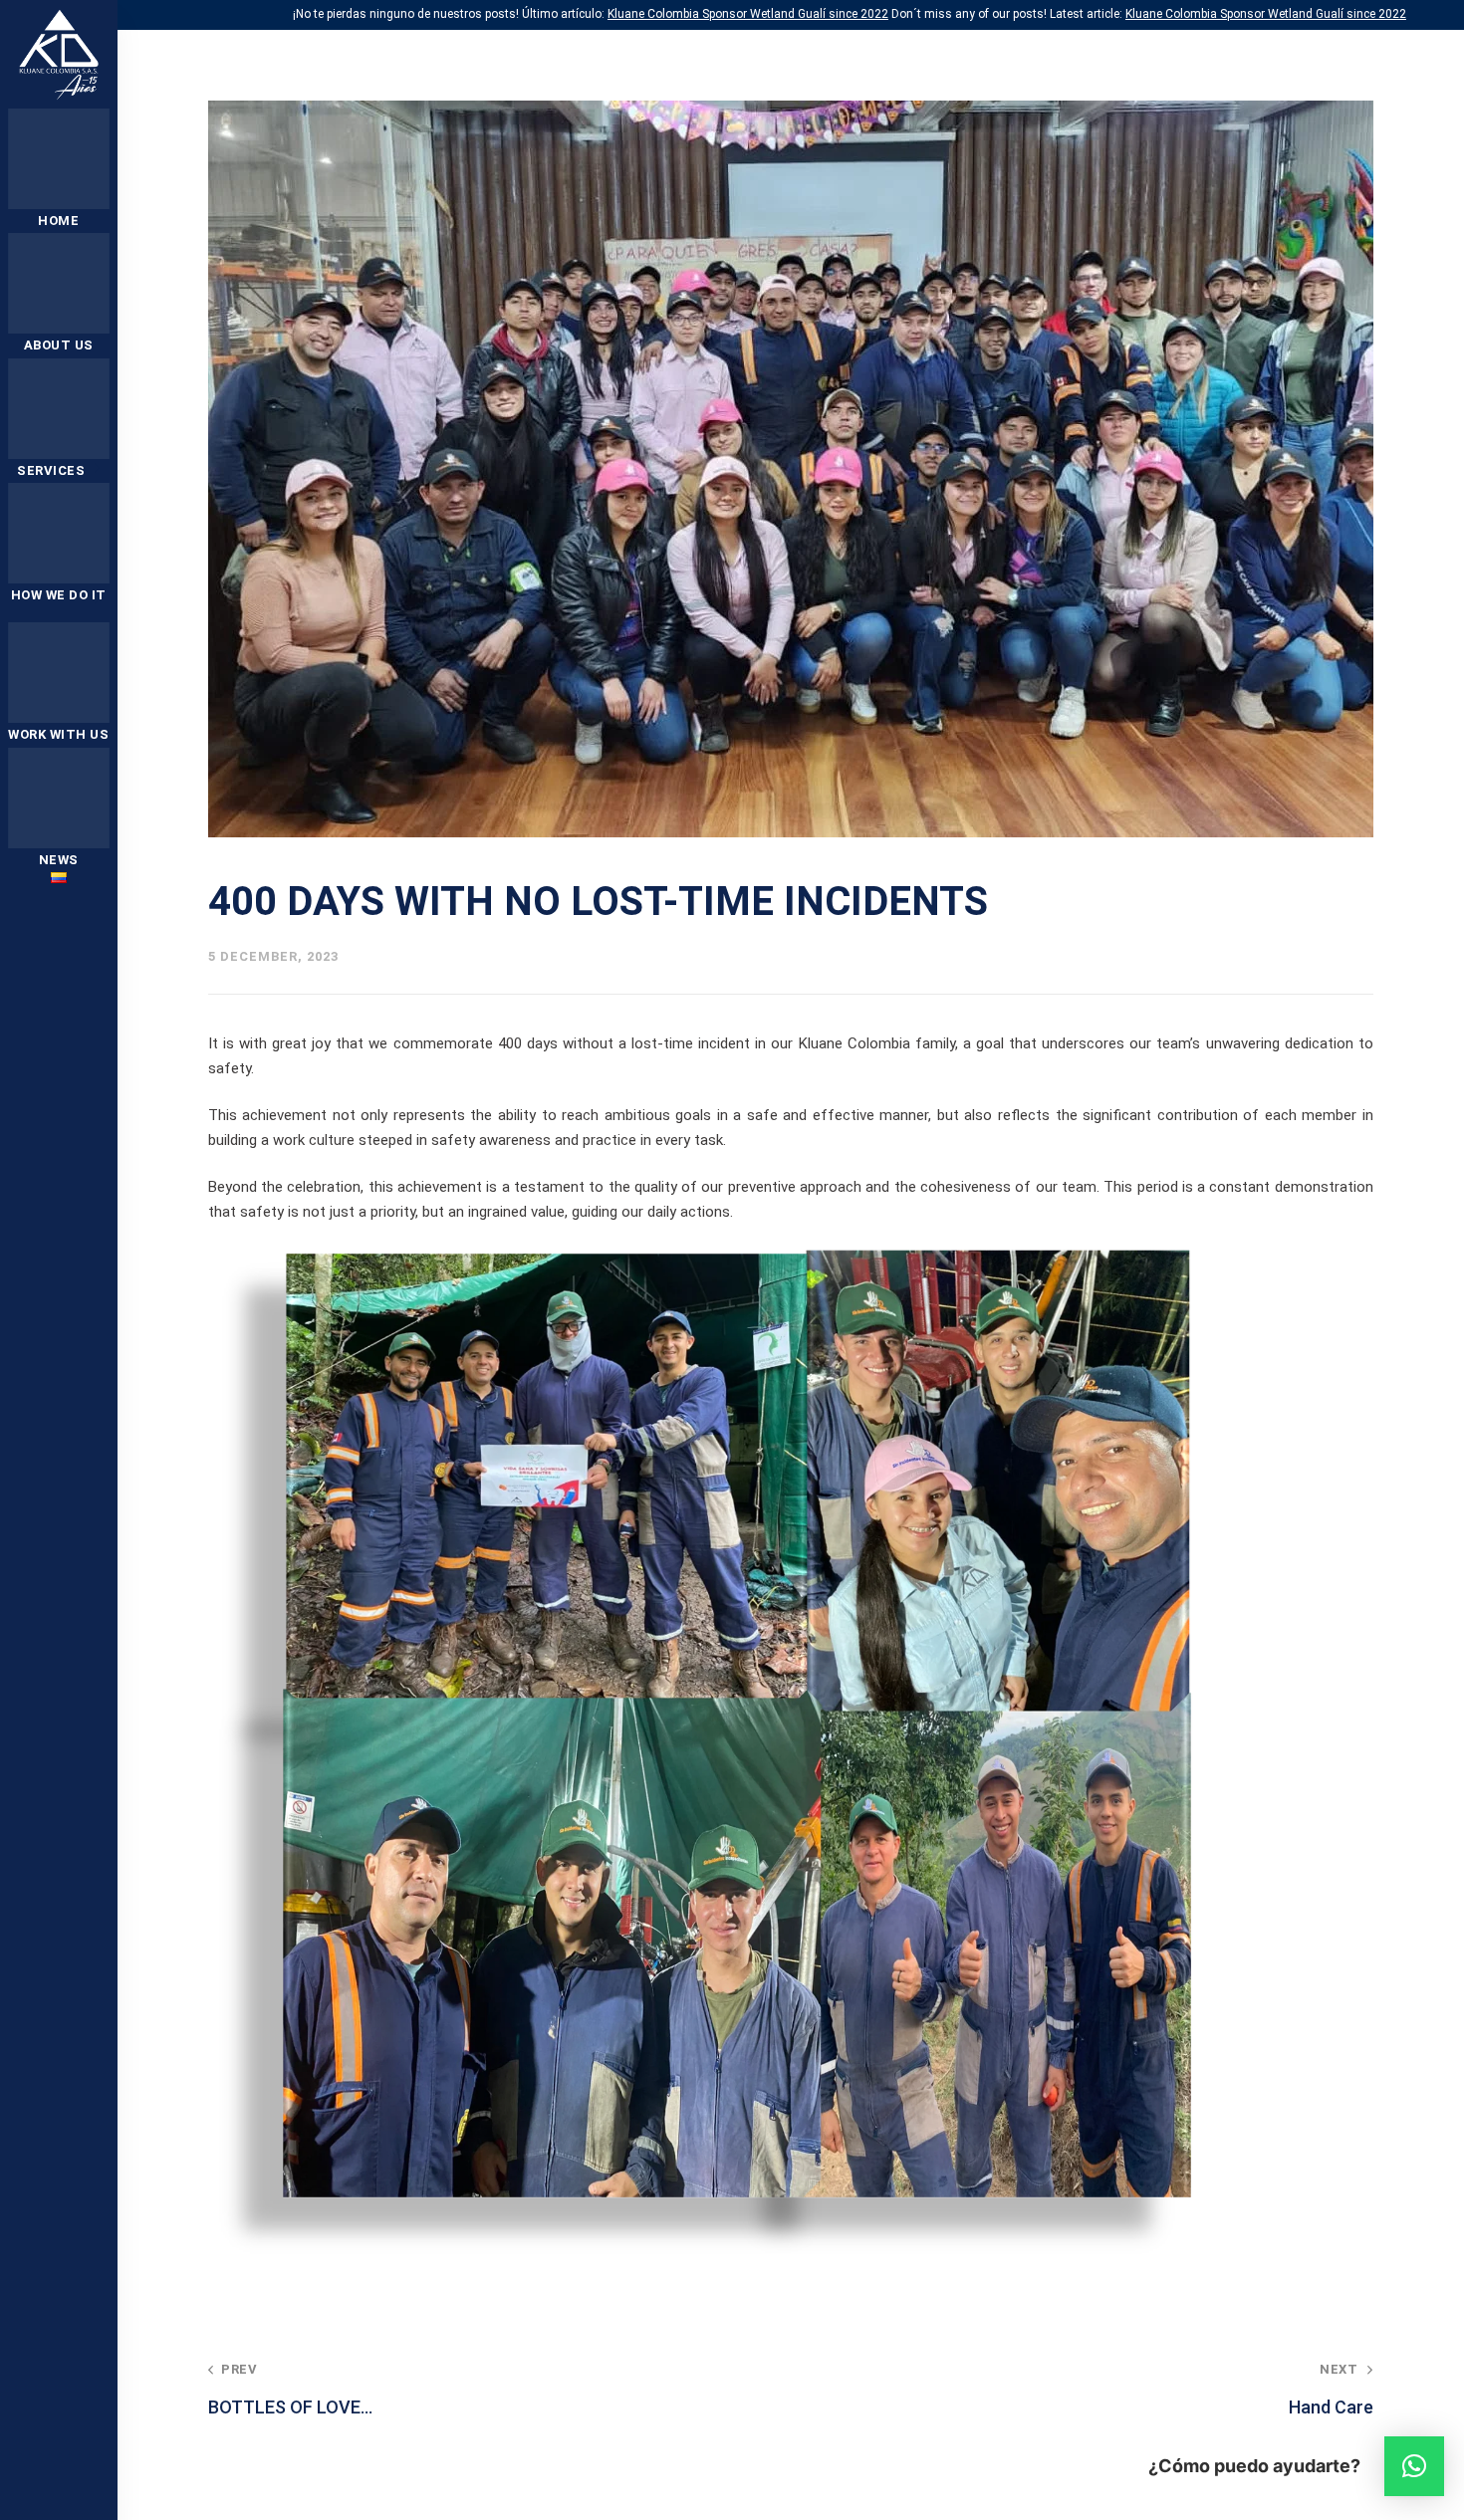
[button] (1414, 2466)
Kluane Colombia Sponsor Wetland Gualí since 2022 (748, 14)
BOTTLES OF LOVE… (290, 2390)
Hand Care (1331, 2390)
